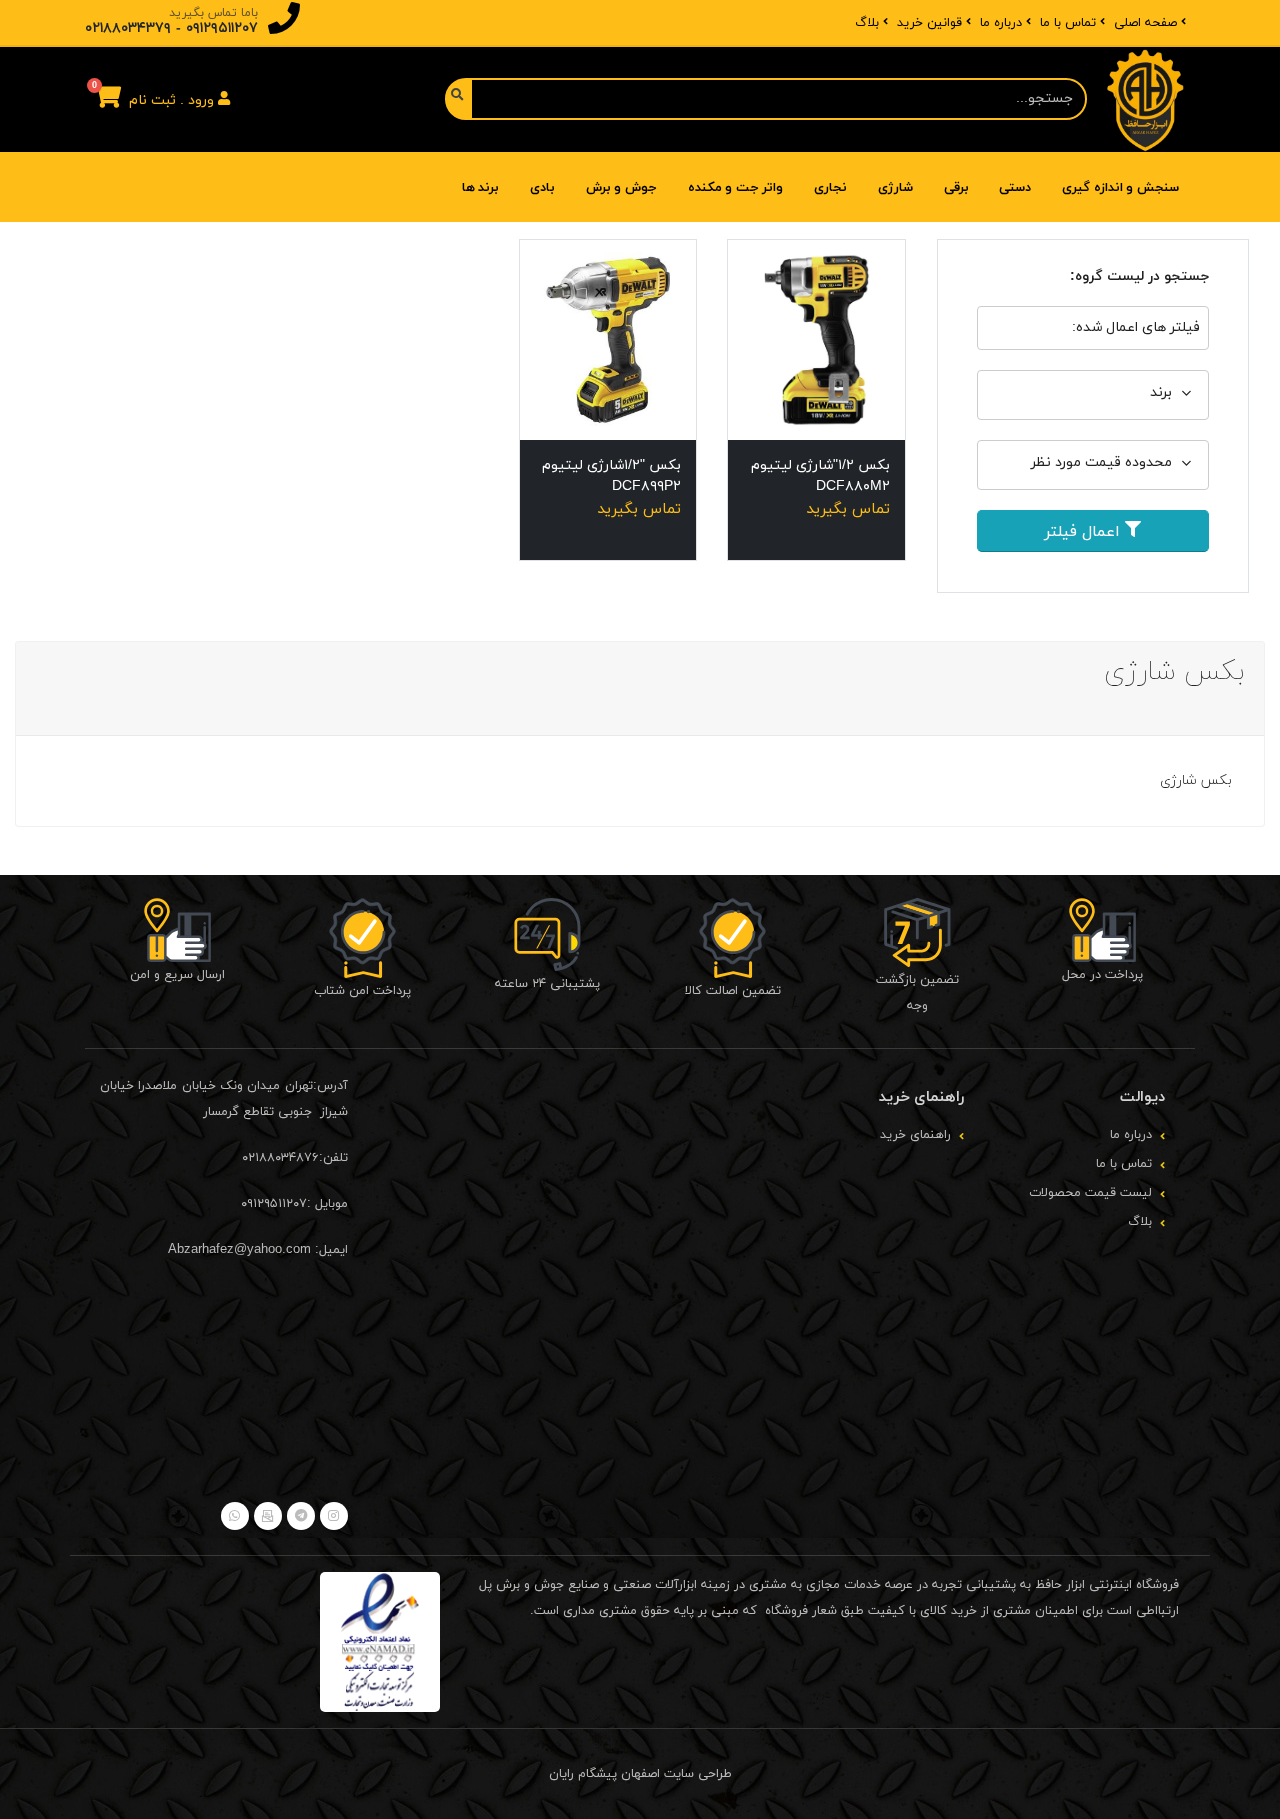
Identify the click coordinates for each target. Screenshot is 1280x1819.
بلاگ (867, 23)
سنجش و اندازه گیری (1120, 188)
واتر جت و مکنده (736, 188)
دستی (1015, 188)
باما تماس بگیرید (213, 13)
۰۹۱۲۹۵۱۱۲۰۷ (222, 28)
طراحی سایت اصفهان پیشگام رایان (640, 1774)
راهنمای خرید (915, 1135)
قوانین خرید (929, 23)
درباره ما (1001, 23)
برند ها (481, 188)
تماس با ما (1068, 23)
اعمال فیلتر (1084, 532)
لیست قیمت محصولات (1090, 1193)
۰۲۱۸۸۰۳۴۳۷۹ (128, 28)
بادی (542, 188)
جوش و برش (621, 188)
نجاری (830, 188)
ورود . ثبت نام (173, 100)
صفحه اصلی (1145, 23)
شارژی (895, 188)
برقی (956, 188)
